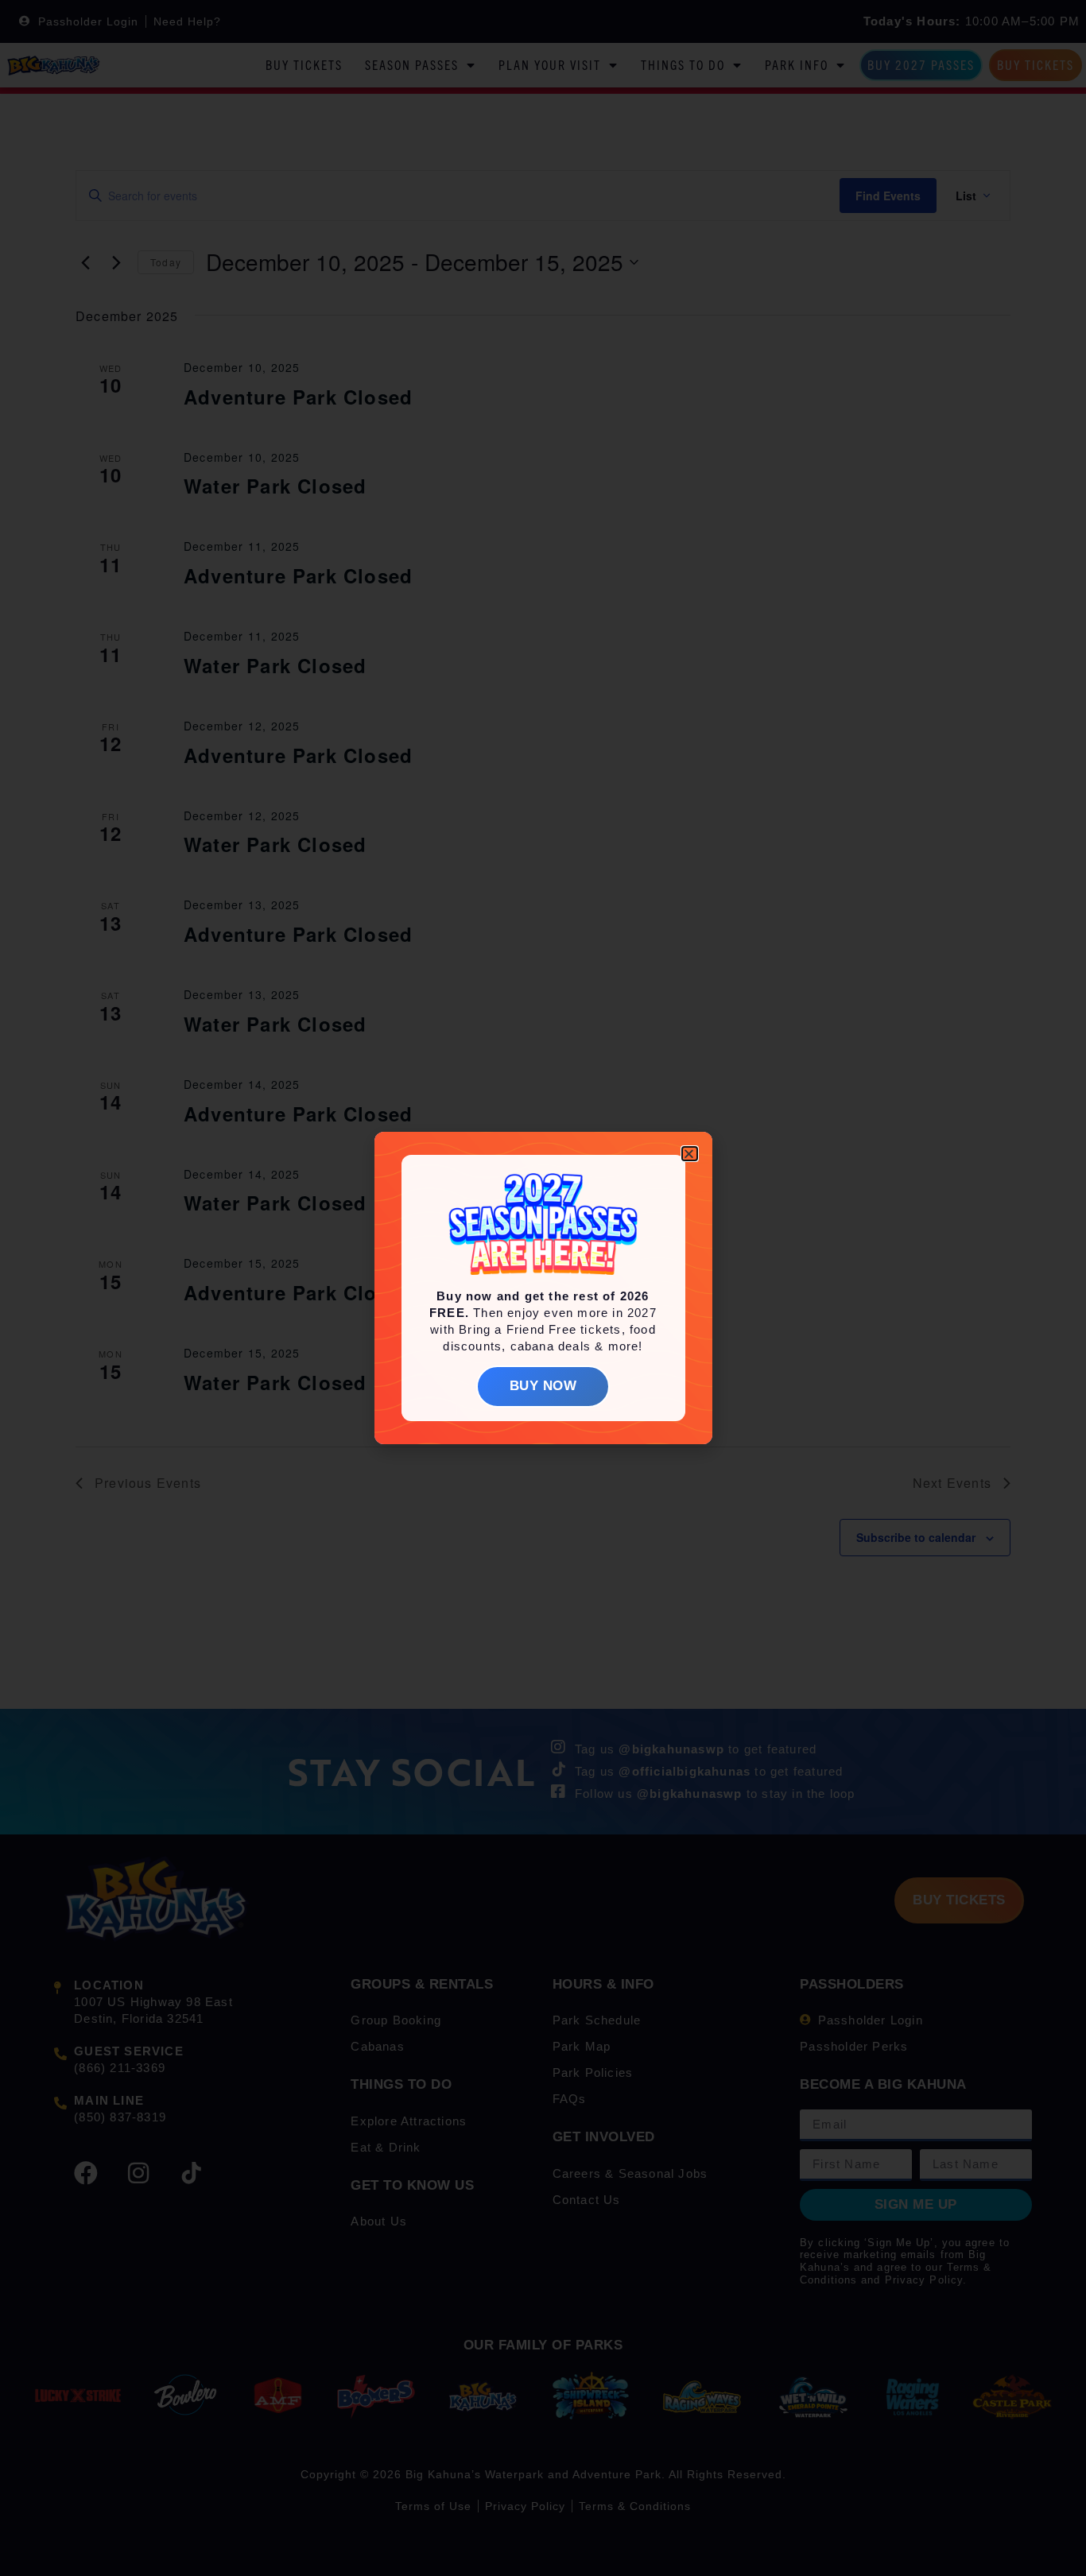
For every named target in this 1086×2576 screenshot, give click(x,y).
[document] (543, 1288)
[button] (689, 1154)
